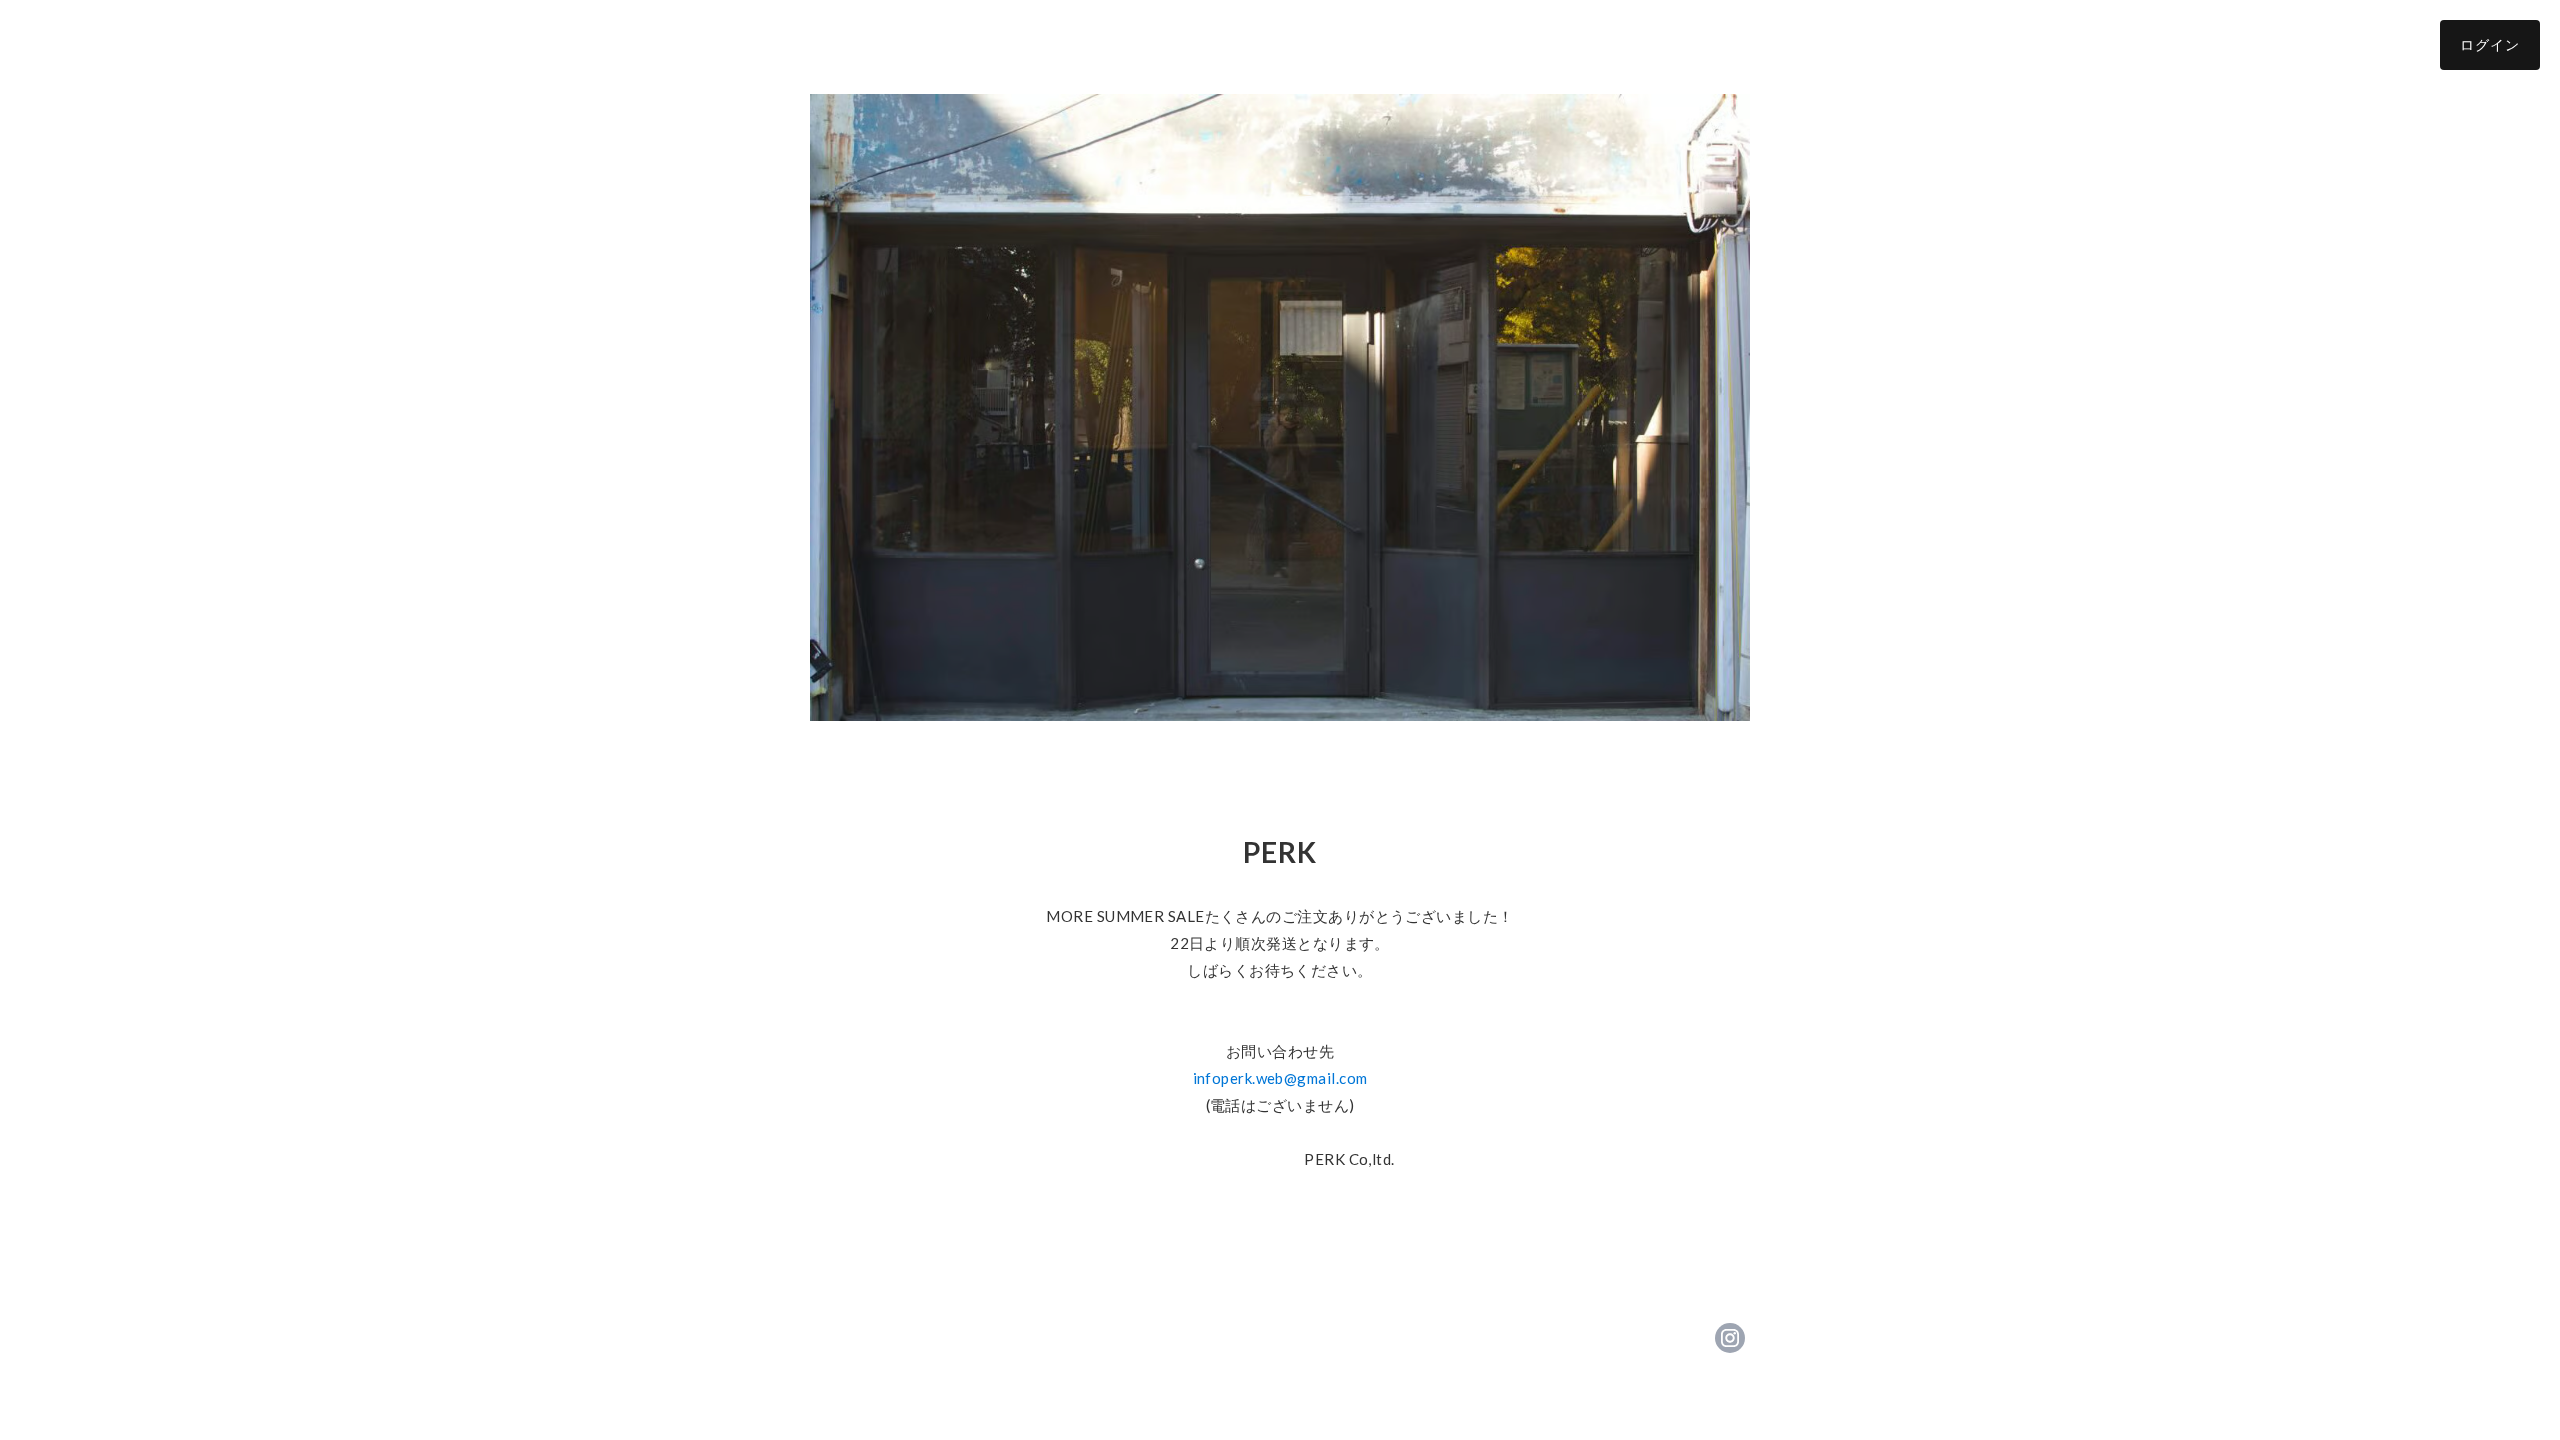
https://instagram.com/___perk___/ (1730, 1338)
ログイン (2490, 44)
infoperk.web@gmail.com (1280, 1078)
